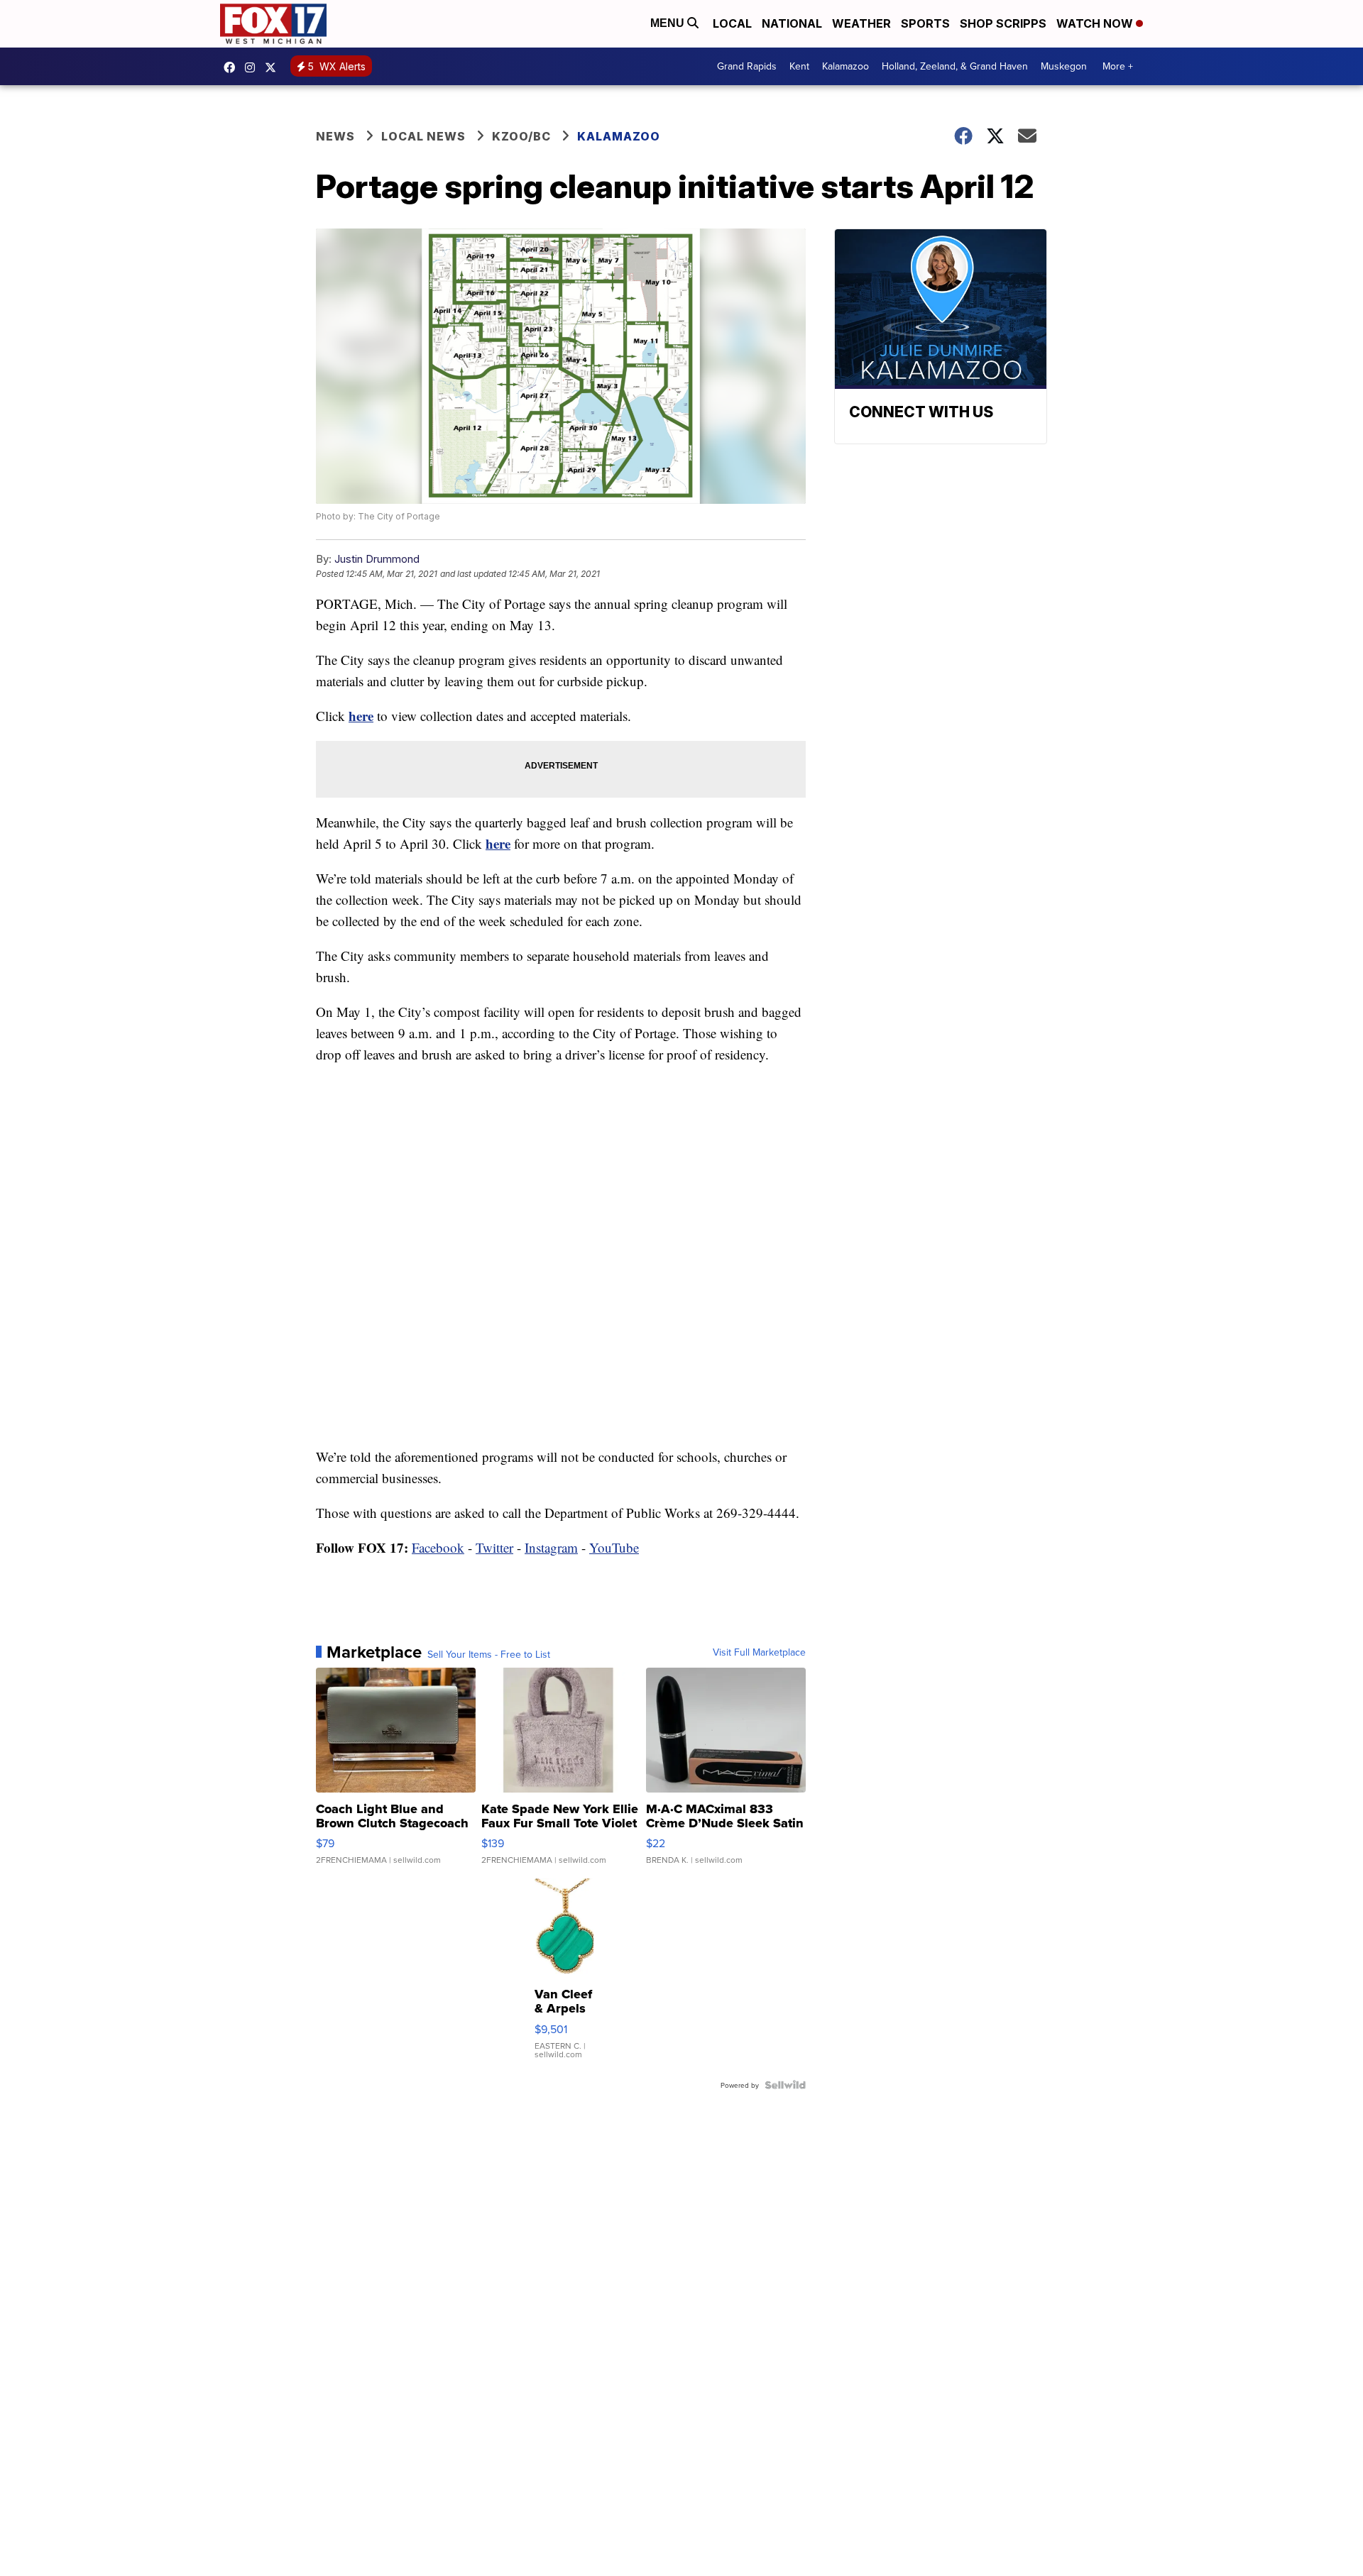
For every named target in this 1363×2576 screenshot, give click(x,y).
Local (732, 23)
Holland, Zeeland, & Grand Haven (955, 66)
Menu (669, 23)
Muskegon (1064, 66)
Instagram (551, 1547)
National (792, 23)
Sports (925, 23)
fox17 (274, 67)
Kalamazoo (845, 66)
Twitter (494, 1547)
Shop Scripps (1003, 23)
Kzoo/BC (521, 136)
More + (1118, 66)
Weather (861, 23)
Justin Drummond (377, 559)
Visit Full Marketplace (759, 1652)
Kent (799, 66)
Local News (423, 136)
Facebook (438, 1547)
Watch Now (1096, 23)
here (361, 716)
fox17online (233, 67)
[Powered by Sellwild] (785, 2085)
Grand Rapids (747, 66)
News (335, 136)
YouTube (614, 1547)
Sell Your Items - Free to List (489, 1654)
